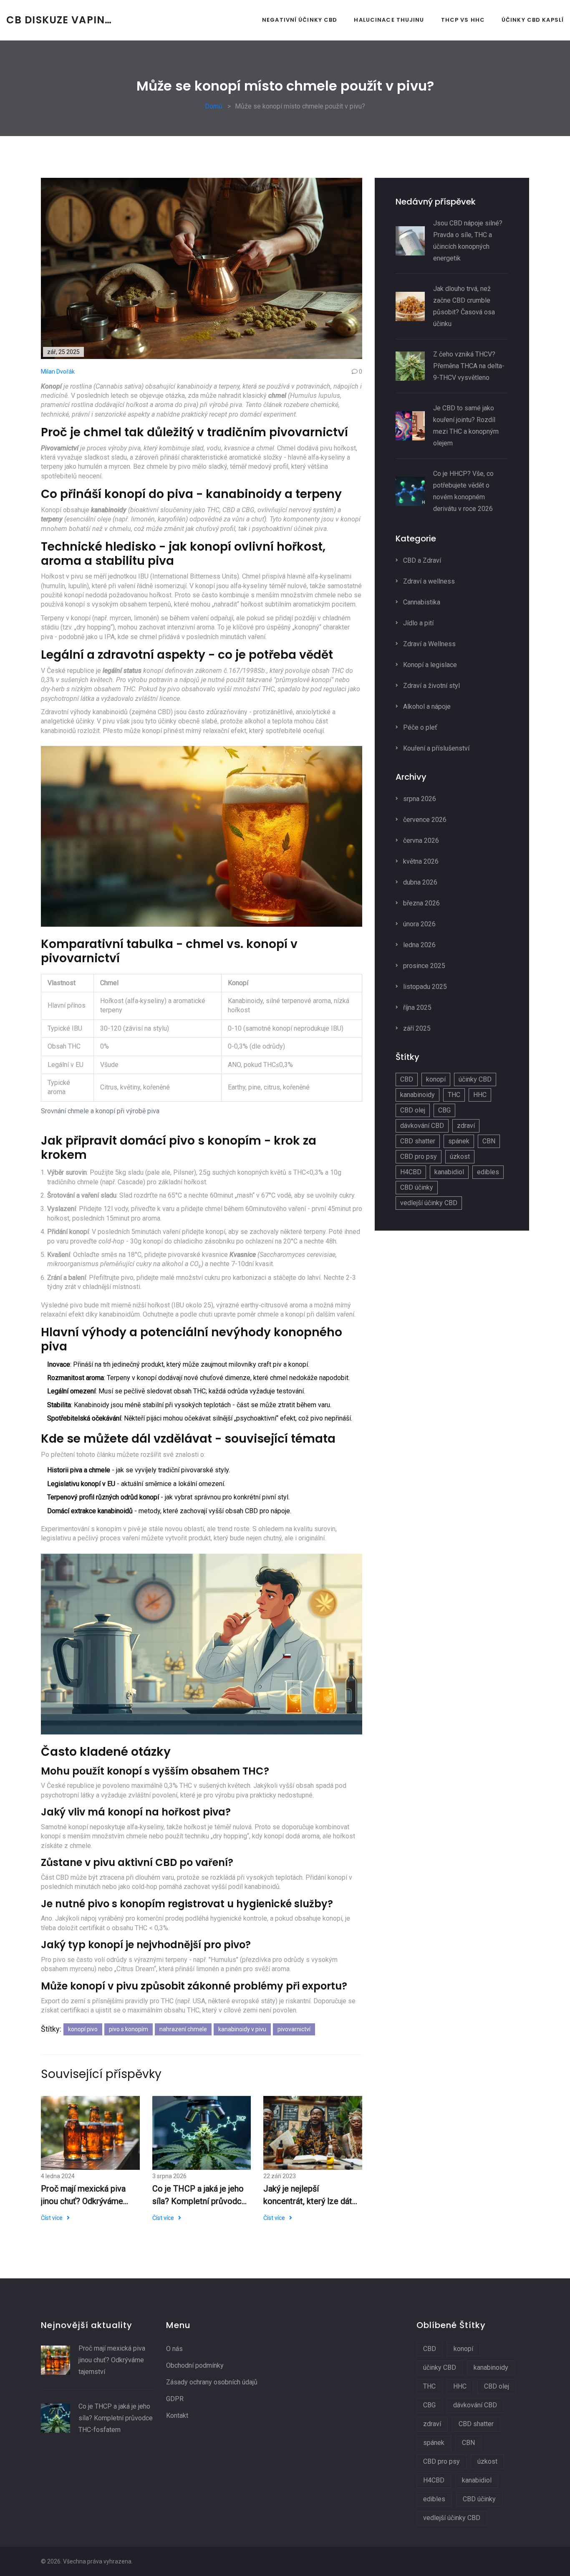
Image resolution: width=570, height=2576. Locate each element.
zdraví (466, 1126)
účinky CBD (475, 1079)
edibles (488, 1172)
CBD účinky (417, 1187)
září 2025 (416, 1028)
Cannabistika (421, 602)
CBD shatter (418, 1141)
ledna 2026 (419, 945)
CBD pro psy (419, 1157)
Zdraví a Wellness (429, 644)
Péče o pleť (419, 727)
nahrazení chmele (183, 2029)
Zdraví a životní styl (431, 686)
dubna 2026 (419, 882)
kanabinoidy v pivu (242, 2029)
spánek (459, 1141)
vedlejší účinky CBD (429, 1203)
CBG (444, 1110)
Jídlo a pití (417, 623)
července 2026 (424, 820)
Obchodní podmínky (195, 2365)
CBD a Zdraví (421, 560)
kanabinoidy (417, 1095)
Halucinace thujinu (389, 20)
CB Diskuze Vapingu (63, 20)
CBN (489, 1141)
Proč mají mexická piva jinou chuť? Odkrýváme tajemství (83, 2196)
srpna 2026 (419, 799)
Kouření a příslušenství (435, 748)
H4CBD (411, 1172)
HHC (480, 1095)
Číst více (52, 2218)
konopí (436, 1079)
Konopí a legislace (429, 665)
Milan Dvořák (58, 372)
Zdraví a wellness (428, 581)
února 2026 (419, 924)
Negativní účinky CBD (300, 20)
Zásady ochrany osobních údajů (212, 2382)
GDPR (175, 2399)
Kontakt (177, 2415)
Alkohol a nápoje (426, 707)
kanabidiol (449, 1172)
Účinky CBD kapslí (533, 20)
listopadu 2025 (424, 987)
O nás (174, 2349)
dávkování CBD (422, 1126)
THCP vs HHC (463, 20)
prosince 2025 (423, 966)
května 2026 (420, 861)
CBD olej (413, 1110)
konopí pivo (83, 2029)
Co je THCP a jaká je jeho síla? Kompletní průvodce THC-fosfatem (199, 2196)
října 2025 (416, 1007)
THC (454, 1095)
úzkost (460, 1157)
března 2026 (421, 903)
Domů (214, 106)
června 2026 (420, 841)
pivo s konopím (129, 2029)
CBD (407, 1079)
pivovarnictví (294, 2029)
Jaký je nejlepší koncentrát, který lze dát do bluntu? (308, 2196)
